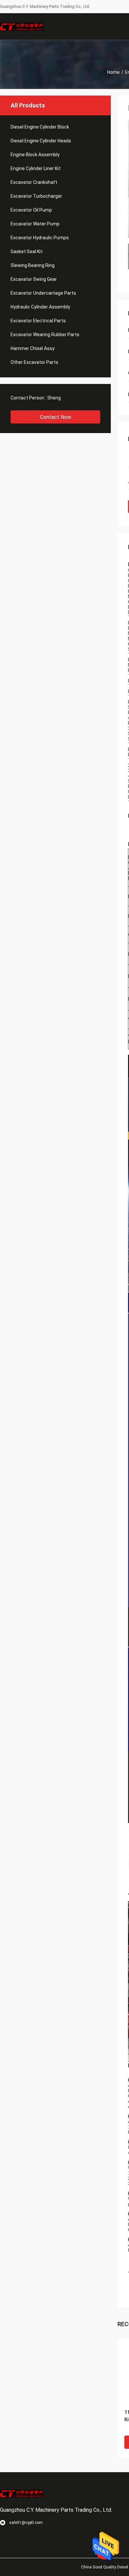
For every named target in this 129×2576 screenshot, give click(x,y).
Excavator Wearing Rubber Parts (45, 335)
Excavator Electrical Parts (38, 321)
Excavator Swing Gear (34, 279)
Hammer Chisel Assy (33, 348)
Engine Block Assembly (35, 155)
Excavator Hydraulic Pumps (40, 238)
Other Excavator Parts (34, 362)
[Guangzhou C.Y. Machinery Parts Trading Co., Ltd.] (21, 26)
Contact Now (56, 417)
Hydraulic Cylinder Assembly (40, 307)
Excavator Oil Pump (31, 210)
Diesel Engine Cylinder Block (40, 127)
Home (113, 72)
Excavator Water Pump (35, 224)
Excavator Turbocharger (36, 196)
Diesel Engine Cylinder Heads (41, 141)
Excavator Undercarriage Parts (43, 293)
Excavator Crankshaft (34, 182)
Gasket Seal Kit (27, 251)
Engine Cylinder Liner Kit (36, 168)
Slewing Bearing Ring (33, 265)
